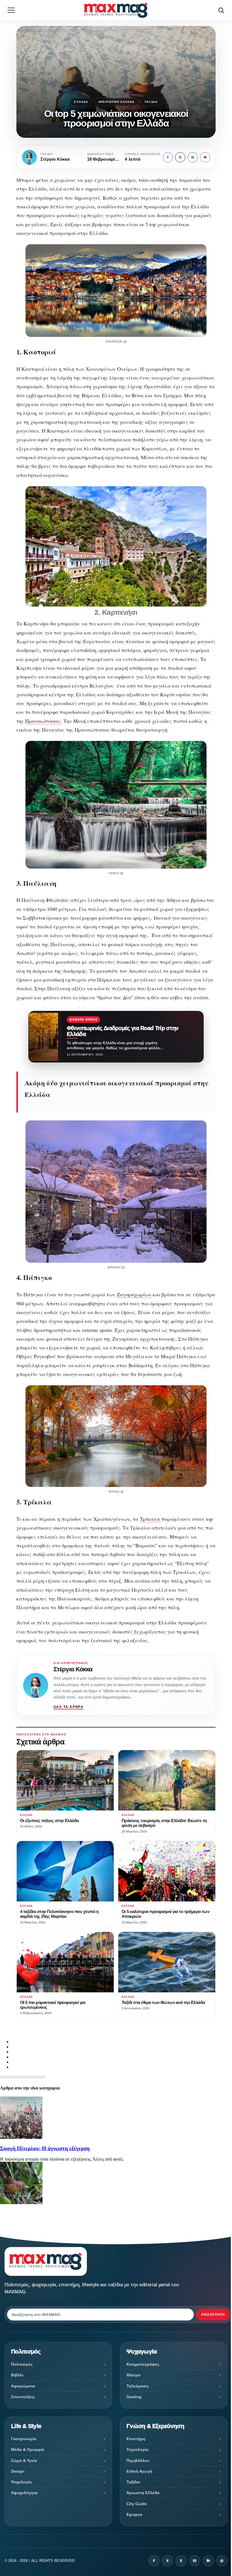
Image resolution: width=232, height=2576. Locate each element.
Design (18, 2471)
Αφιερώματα (23, 2386)
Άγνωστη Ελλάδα (143, 2493)
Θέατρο (134, 2375)
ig (195, 2561)
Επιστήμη (136, 2439)
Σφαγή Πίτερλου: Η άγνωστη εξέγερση (45, 2148)
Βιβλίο (17, 2375)
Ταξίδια (151, 102)
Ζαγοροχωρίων (134, 1294)
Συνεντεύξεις (23, 2397)
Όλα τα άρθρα (68, 1707)
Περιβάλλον (138, 2461)
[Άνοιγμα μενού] (11, 10)
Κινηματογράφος (143, 2364)
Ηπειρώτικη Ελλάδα (116, 102)
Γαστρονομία (24, 2439)
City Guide (137, 2504)
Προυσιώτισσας (43, 721)
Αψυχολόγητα (24, 2493)
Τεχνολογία (138, 2450)
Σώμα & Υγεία (24, 2461)
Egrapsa (134, 2514)
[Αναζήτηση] (221, 10)
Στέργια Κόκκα (73, 1669)
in (193, 157)
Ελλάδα (81, 102)
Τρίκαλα (151, 1519)
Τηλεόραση (138, 2386)
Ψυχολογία (21, 2482)
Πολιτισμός (22, 2364)
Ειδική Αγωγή (139, 2471)
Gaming (134, 2397)
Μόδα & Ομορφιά (28, 2450)
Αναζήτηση (213, 2315)
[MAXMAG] (116, 10)
